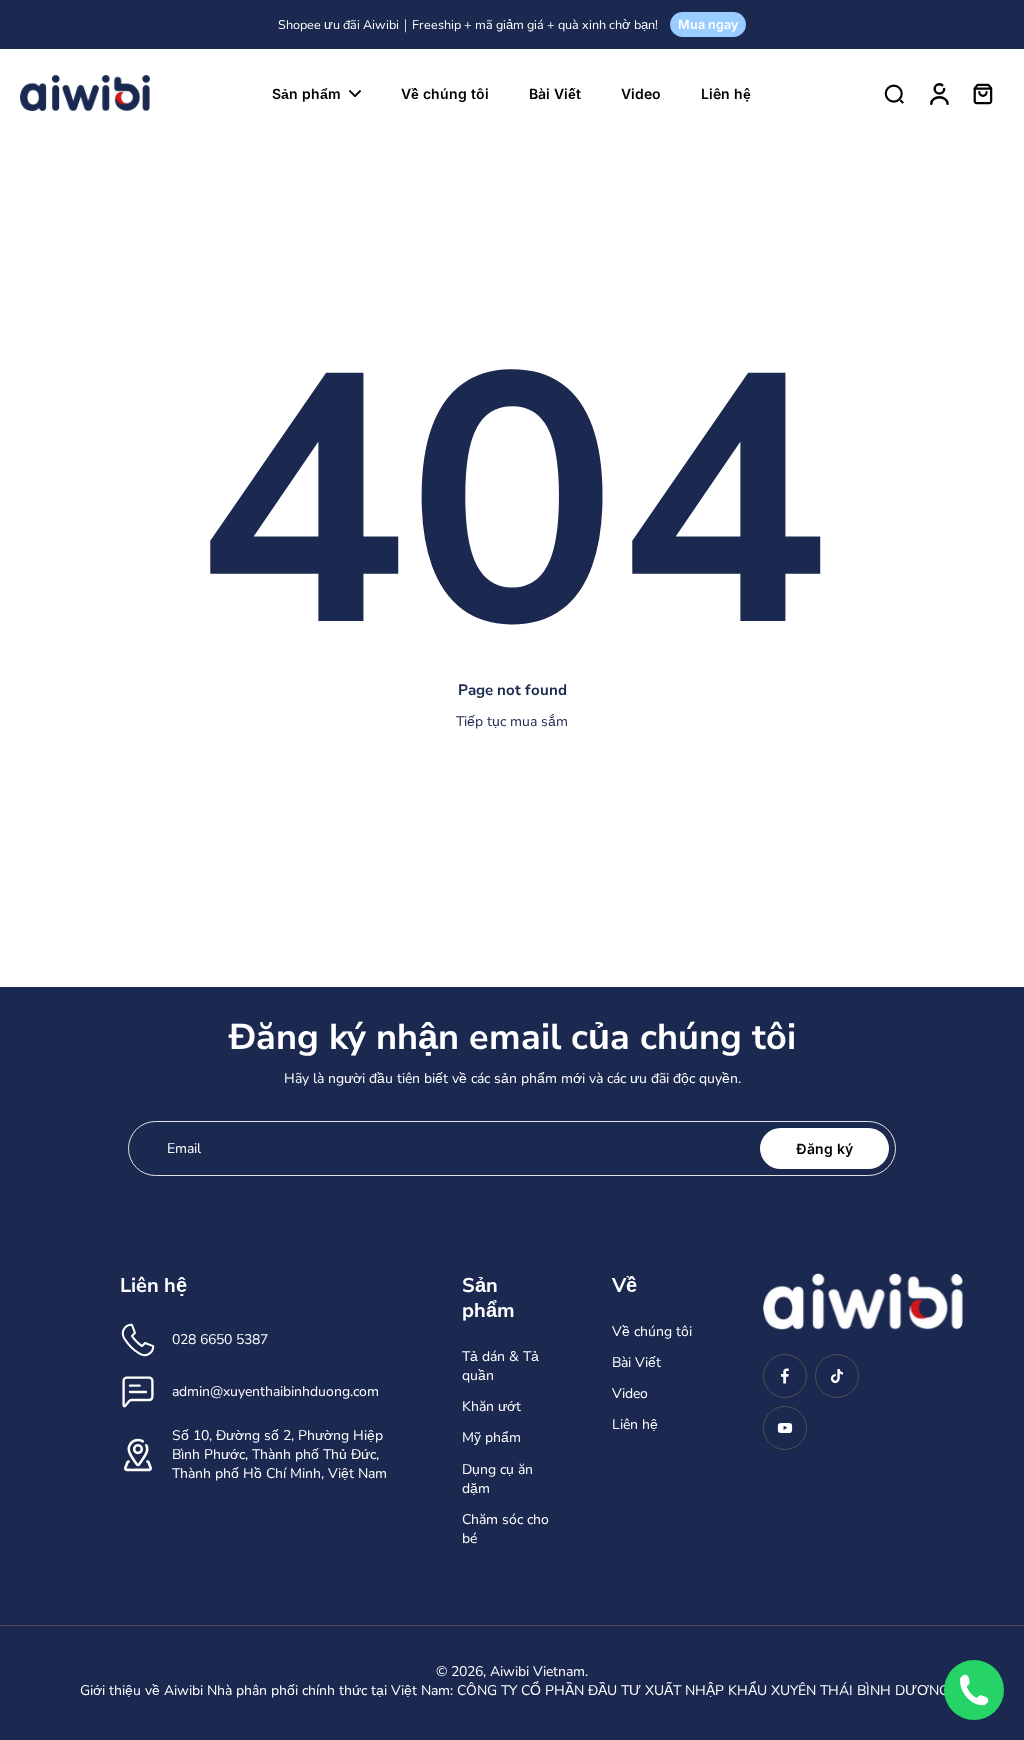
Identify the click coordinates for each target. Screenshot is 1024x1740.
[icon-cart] (982, 93)
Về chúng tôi (652, 1331)
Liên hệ (635, 1424)
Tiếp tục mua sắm (512, 721)
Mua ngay (708, 24)
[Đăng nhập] (938, 93)
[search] (894, 93)
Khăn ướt (491, 1406)
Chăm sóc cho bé (505, 1529)
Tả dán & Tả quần (500, 1366)
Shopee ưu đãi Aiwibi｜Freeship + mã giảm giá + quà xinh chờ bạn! (468, 24)
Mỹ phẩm (491, 1437)
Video (630, 1393)
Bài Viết (636, 1362)
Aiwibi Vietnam (537, 1671)
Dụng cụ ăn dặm (497, 1479)
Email (184, 1148)
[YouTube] (785, 1428)
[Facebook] (785, 1376)
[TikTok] (837, 1376)
